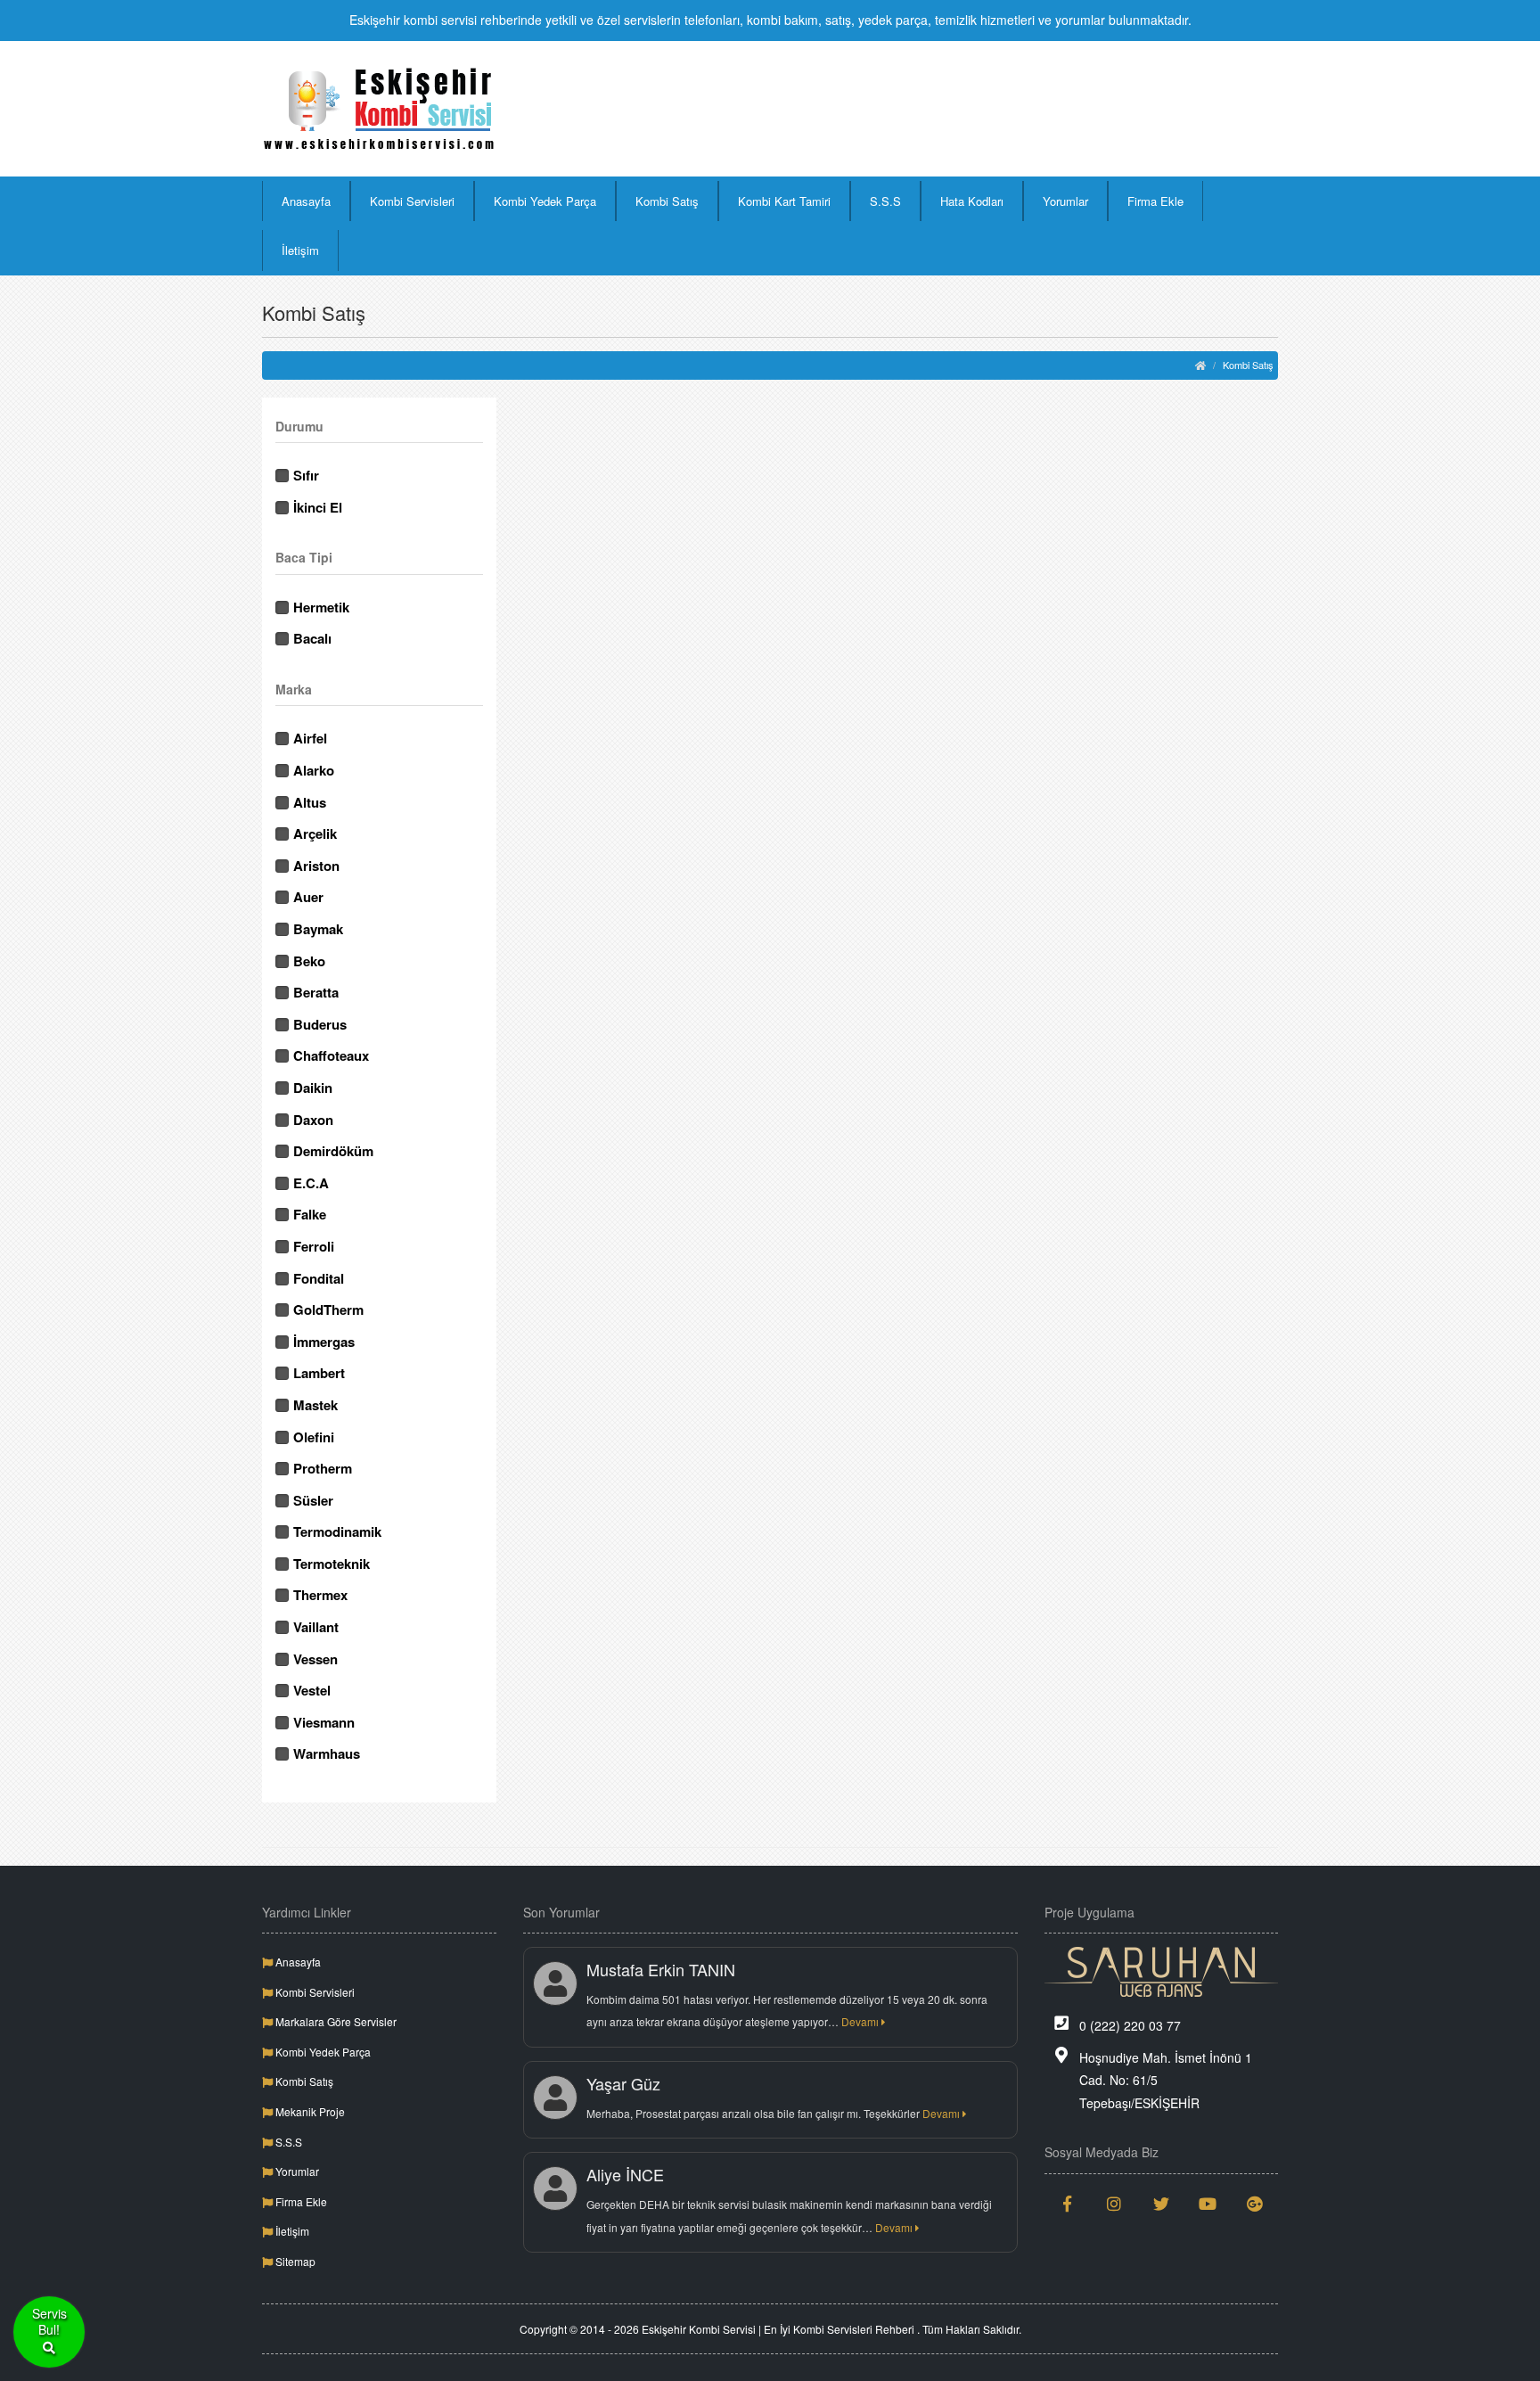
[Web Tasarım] (1162, 1972)
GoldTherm (328, 1310)
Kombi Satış (667, 201)
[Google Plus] (1255, 2204)
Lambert (319, 1373)
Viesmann (324, 1723)
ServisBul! (49, 2322)
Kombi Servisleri (412, 201)
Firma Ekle (1155, 201)
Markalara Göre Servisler (335, 2021)
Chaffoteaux (331, 1056)
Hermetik (321, 608)
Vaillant (316, 1627)
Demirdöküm (333, 1151)
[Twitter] (1162, 2204)
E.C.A (311, 1183)
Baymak (318, 929)
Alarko (314, 771)
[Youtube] (1208, 2204)
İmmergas (324, 1342)
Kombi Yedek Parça (545, 201)
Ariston (316, 866)
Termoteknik (332, 1564)
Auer (308, 897)
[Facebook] (1068, 2204)
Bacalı (312, 639)
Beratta (316, 993)
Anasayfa (306, 201)
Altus (310, 803)
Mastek (315, 1405)
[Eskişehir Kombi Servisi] (379, 109)
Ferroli (314, 1247)
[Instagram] (1114, 2204)
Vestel (312, 1691)
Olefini (314, 1437)
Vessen (315, 1659)
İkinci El (318, 508)
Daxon (313, 1120)
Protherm (323, 1469)
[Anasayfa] (1200, 365)
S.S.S (885, 201)
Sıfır (306, 476)
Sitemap (294, 2261)
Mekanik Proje (309, 2111)
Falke (310, 1215)
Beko (309, 961)
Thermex (320, 1595)
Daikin (313, 1088)
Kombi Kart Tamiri (784, 201)
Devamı (861, 2021)
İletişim (300, 250)
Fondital (319, 1279)
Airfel (310, 739)
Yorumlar (1065, 201)
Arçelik (315, 834)
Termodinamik (337, 1532)
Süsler (313, 1501)
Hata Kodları (972, 201)
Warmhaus (327, 1754)
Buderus (320, 1025)
